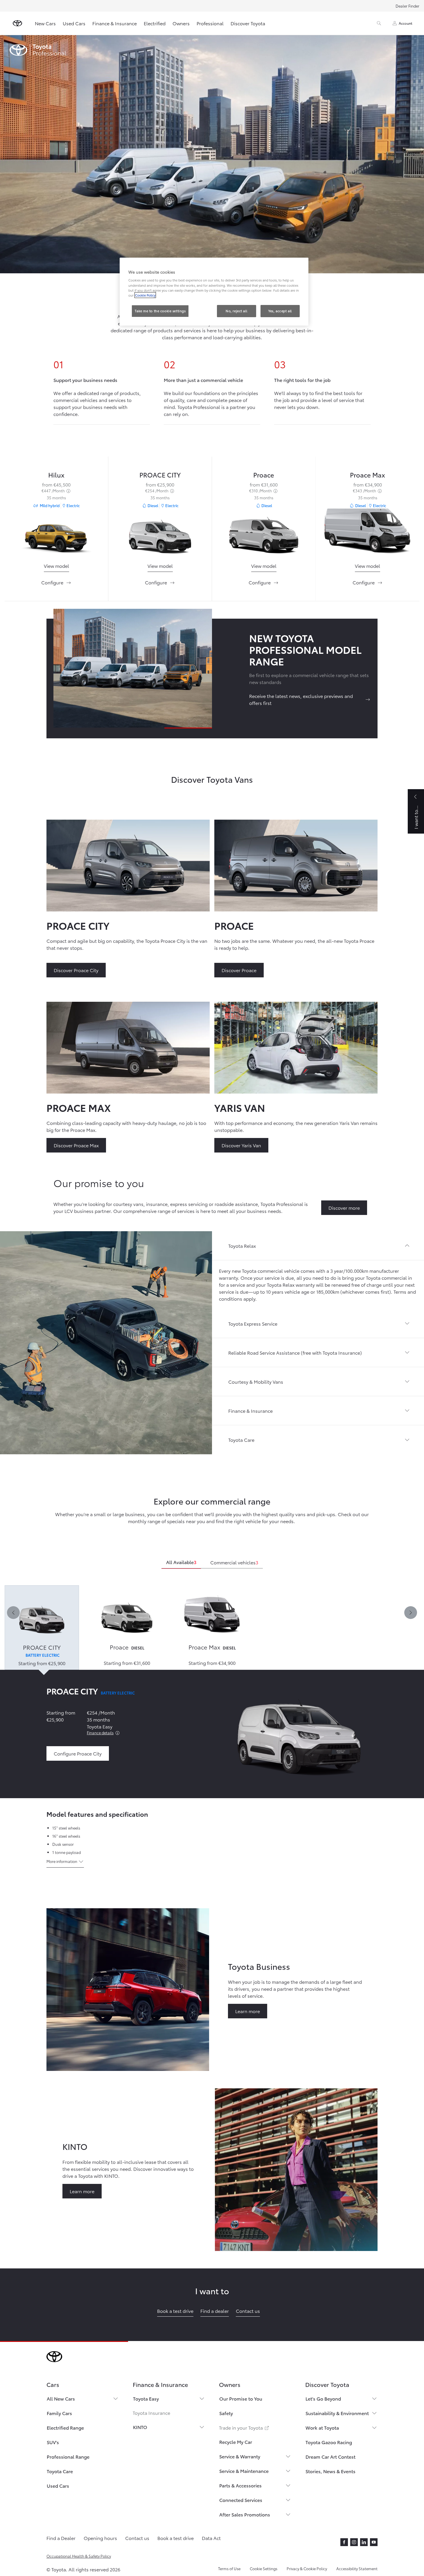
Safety (226, 2413)
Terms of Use (229, 2568)
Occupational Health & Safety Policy (79, 2556)
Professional (210, 23)
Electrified (155, 23)
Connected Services (241, 2500)
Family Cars (59, 2413)
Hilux (56, 474)
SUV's (53, 2442)
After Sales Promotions (245, 2514)
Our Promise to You (241, 2398)
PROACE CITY (160, 474)
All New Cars (61, 2398)
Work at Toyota (322, 2427)
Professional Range (68, 2456)
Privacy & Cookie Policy (307, 2568)
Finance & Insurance (115, 23)
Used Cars (74, 23)
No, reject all (236, 311)
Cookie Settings (264, 2568)
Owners (181, 23)
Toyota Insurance (151, 2413)
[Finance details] (117, 1733)
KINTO (140, 2427)
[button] (318, 1246)
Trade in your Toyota (244, 2427)
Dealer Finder (407, 6)
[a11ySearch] (379, 23)
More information (62, 1861)
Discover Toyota (248, 23)
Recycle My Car (236, 2442)
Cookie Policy (145, 295)
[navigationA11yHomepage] (17, 23)
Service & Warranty (240, 2456)
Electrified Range (65, 2427)
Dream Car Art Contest (330, 2456)
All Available (181, 1562)
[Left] (13, 1613)
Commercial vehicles (234, 1562)
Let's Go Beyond (323, 2398)
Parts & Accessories (240, 2485)
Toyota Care (60, 2471)
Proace (264, 474)
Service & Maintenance (244, 2471)
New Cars (45, 23)
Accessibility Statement (357, 2568)
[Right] (411, 1613)
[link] (56, 566)
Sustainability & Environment (337, 2413)
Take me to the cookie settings (160, 311)
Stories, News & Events (330, 2471)
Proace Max (368, 474)
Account (406, 23)
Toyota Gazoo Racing (329, 2442)
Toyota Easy (146, 2398)
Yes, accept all (280, 311)
